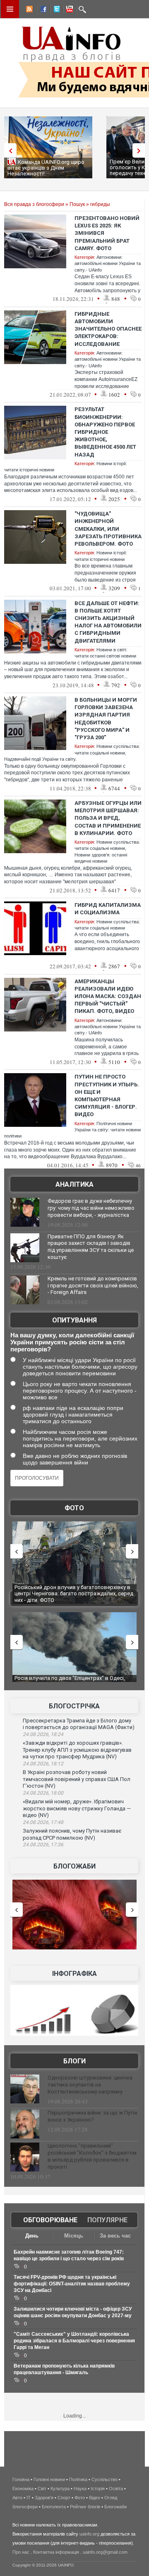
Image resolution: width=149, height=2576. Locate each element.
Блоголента (54, 2507)
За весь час (115, 2236)
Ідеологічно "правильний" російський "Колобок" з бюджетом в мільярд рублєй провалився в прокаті (92, 2156)
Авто (17, 2498)
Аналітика (74, 1184)
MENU (10, 9)
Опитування (74, 1320)
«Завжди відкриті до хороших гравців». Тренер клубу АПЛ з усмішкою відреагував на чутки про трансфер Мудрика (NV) (77, 1750)
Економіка (23, 2488)
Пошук (77, 204)
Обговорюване (50, 2220)
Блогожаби (74, 1866)
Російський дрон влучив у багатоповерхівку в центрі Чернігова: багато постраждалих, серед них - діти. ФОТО (74, 1594)
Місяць (74, 2236)
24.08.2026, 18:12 (43, 1764)
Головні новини (49, 2479)
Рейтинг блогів (85, 2507)
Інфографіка (74, 1974)
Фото (74, 1508)
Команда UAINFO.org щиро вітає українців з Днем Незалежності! (46, 168)
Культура (60, 2488)
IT (29, 2498)
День (32, 2236)
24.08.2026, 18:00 (43, 1793)
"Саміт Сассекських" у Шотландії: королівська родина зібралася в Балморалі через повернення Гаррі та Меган (74, 2341)
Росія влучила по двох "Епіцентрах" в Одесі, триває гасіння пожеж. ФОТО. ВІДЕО (70, 1681)
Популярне (107, 2220)
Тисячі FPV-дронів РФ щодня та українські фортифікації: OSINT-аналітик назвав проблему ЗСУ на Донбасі (72, 2284)
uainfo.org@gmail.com (105, 2552)
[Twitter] (55, 10)
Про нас (21, 2552)
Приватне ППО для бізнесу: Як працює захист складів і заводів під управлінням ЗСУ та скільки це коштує (91, 1247)
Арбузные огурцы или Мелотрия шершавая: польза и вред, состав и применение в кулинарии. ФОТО (108, 818)
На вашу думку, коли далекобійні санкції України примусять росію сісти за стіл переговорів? (72, 1342)
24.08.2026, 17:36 (43, 1845)
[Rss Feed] (29, 10)
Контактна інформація (56, 2552)
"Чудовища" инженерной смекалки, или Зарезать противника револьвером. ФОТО (108, 529)
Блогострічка (74, 1706)
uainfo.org (89, 2534)
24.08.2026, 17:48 (43, 1822)
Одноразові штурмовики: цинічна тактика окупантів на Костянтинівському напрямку (90, 2085)
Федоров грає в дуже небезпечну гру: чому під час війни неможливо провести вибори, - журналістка (91, 1208)
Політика (78, 2479)
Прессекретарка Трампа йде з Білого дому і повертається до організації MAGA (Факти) (79, 1724)
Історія (98, 2488)
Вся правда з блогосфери (34, 204)
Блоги (74, 2061)
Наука (80, 2488)
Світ (42, 2488)
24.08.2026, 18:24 (43, 1734)
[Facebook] (42, 10)
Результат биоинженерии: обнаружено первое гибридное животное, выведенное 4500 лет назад (105, 432)
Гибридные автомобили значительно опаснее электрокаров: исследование (108, 329)
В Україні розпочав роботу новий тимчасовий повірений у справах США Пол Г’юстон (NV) (77, 1779)
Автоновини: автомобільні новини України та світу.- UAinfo (108, 264)
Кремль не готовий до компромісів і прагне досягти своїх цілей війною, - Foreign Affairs (93, 1286)
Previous (8, 150)
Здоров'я (44, 2498)
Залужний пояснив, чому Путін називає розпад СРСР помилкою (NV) (72, 1834)
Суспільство (105, 2479)
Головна (21, 2479)
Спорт (64, 2498)
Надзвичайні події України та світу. (40, 759)
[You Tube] (68, 10)
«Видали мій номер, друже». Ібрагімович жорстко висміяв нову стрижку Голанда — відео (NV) (77, 1808)
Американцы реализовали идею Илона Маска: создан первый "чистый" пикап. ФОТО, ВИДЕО (108, 996)
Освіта (116, 2488)
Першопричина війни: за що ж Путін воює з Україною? (93, 2116)
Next (141, 150)
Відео (95, 2498)
